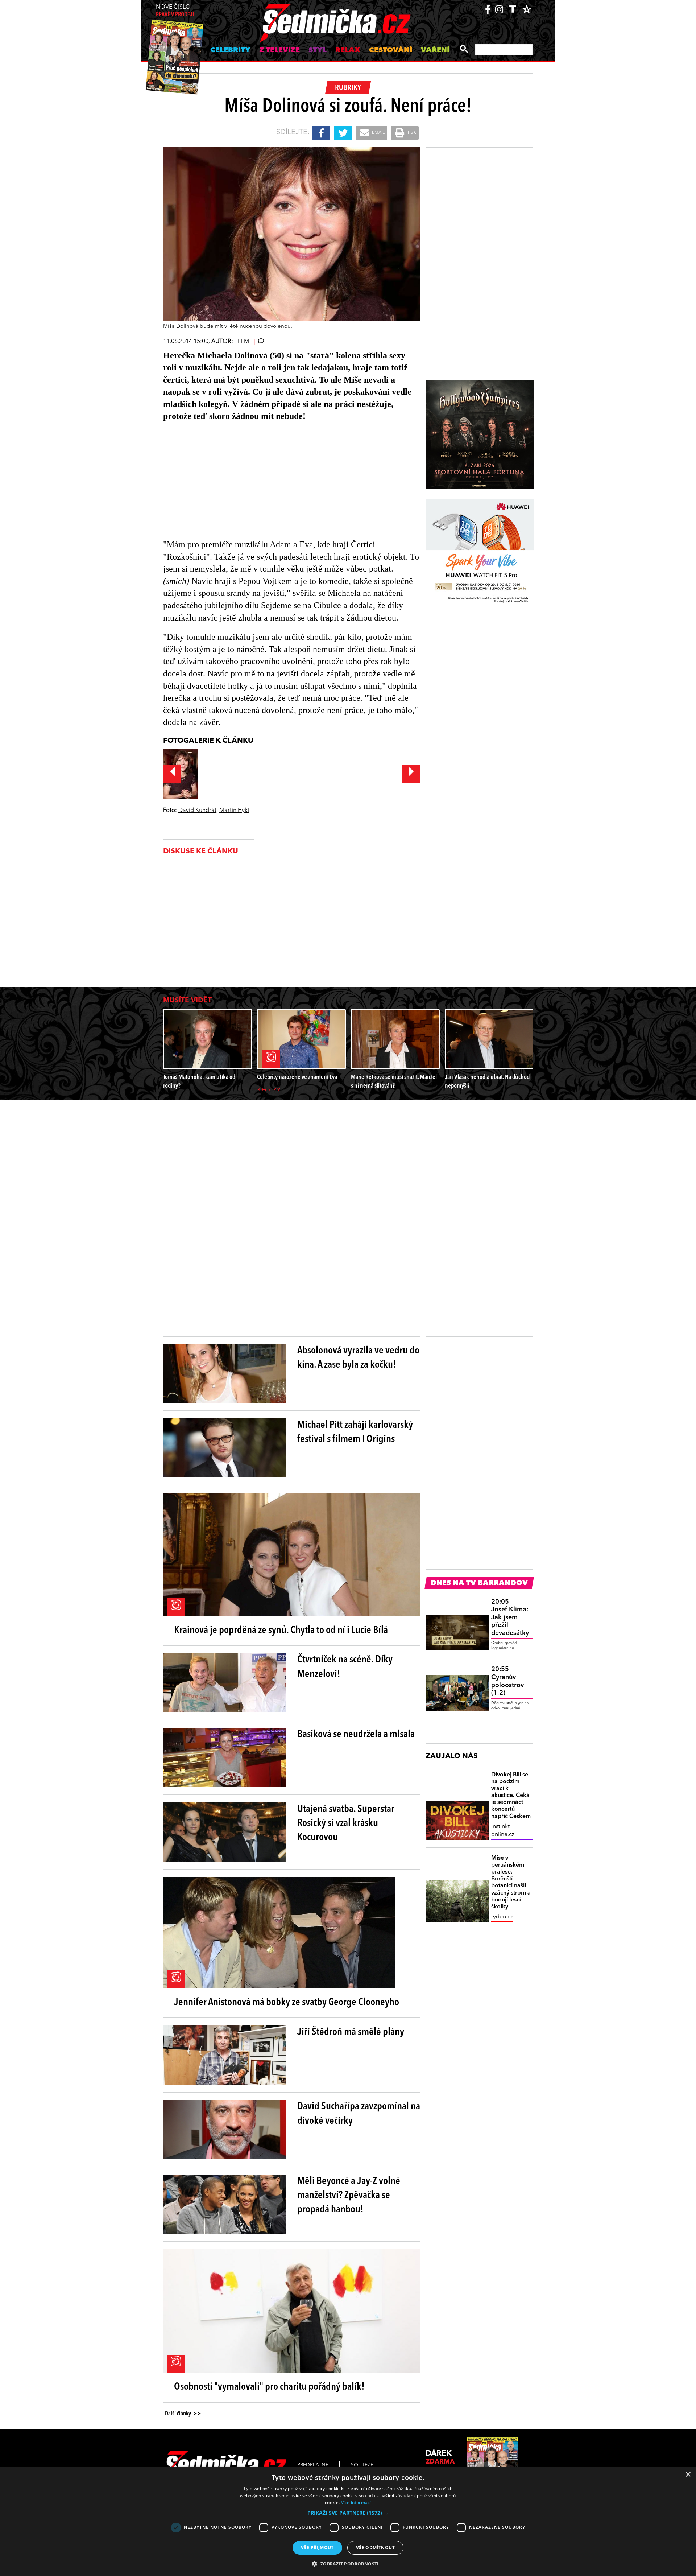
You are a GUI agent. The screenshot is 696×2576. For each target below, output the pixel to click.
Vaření (435, 50)
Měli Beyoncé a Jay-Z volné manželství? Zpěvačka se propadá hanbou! (349, 2196)
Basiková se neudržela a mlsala (356, 1735)
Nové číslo (175, 11)
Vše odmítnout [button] (375, 2548)
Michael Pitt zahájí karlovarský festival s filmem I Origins (355, 1432)
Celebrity (230, 50)
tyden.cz (502, 1917)
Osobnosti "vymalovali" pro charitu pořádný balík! (269, 2387)
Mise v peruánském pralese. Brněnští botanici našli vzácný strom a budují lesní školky (511, 1883)
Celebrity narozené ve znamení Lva (297, 1077)
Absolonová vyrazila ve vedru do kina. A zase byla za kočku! (358, 1358)
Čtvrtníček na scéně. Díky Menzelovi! (345, 1667)
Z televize (279, 50)
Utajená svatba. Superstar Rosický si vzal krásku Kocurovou (346, 1823)
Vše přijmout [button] (317, 2548)
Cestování (391, 50)
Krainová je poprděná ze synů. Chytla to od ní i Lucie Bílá (281, 1631)
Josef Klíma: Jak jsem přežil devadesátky (510, 1617)
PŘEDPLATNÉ (313, 2465)
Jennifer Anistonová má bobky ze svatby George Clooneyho (287, 2003)
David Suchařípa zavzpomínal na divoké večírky (359, 2114)
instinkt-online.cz (503, 1831)
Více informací (356, 2503)
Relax (348, 50)
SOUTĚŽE (362, 2465)
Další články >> (183, 2414)
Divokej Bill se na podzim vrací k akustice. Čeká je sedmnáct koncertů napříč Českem (511, 1796)
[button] (348, 2513)
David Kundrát (197, 811)
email (378, 133)
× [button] (688, 2475)
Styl (318, 50)
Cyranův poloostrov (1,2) (507, 1681)
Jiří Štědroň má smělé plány (351, 2032)
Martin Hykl (234, 811)
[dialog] (348, 2521)
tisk (411, 133)
